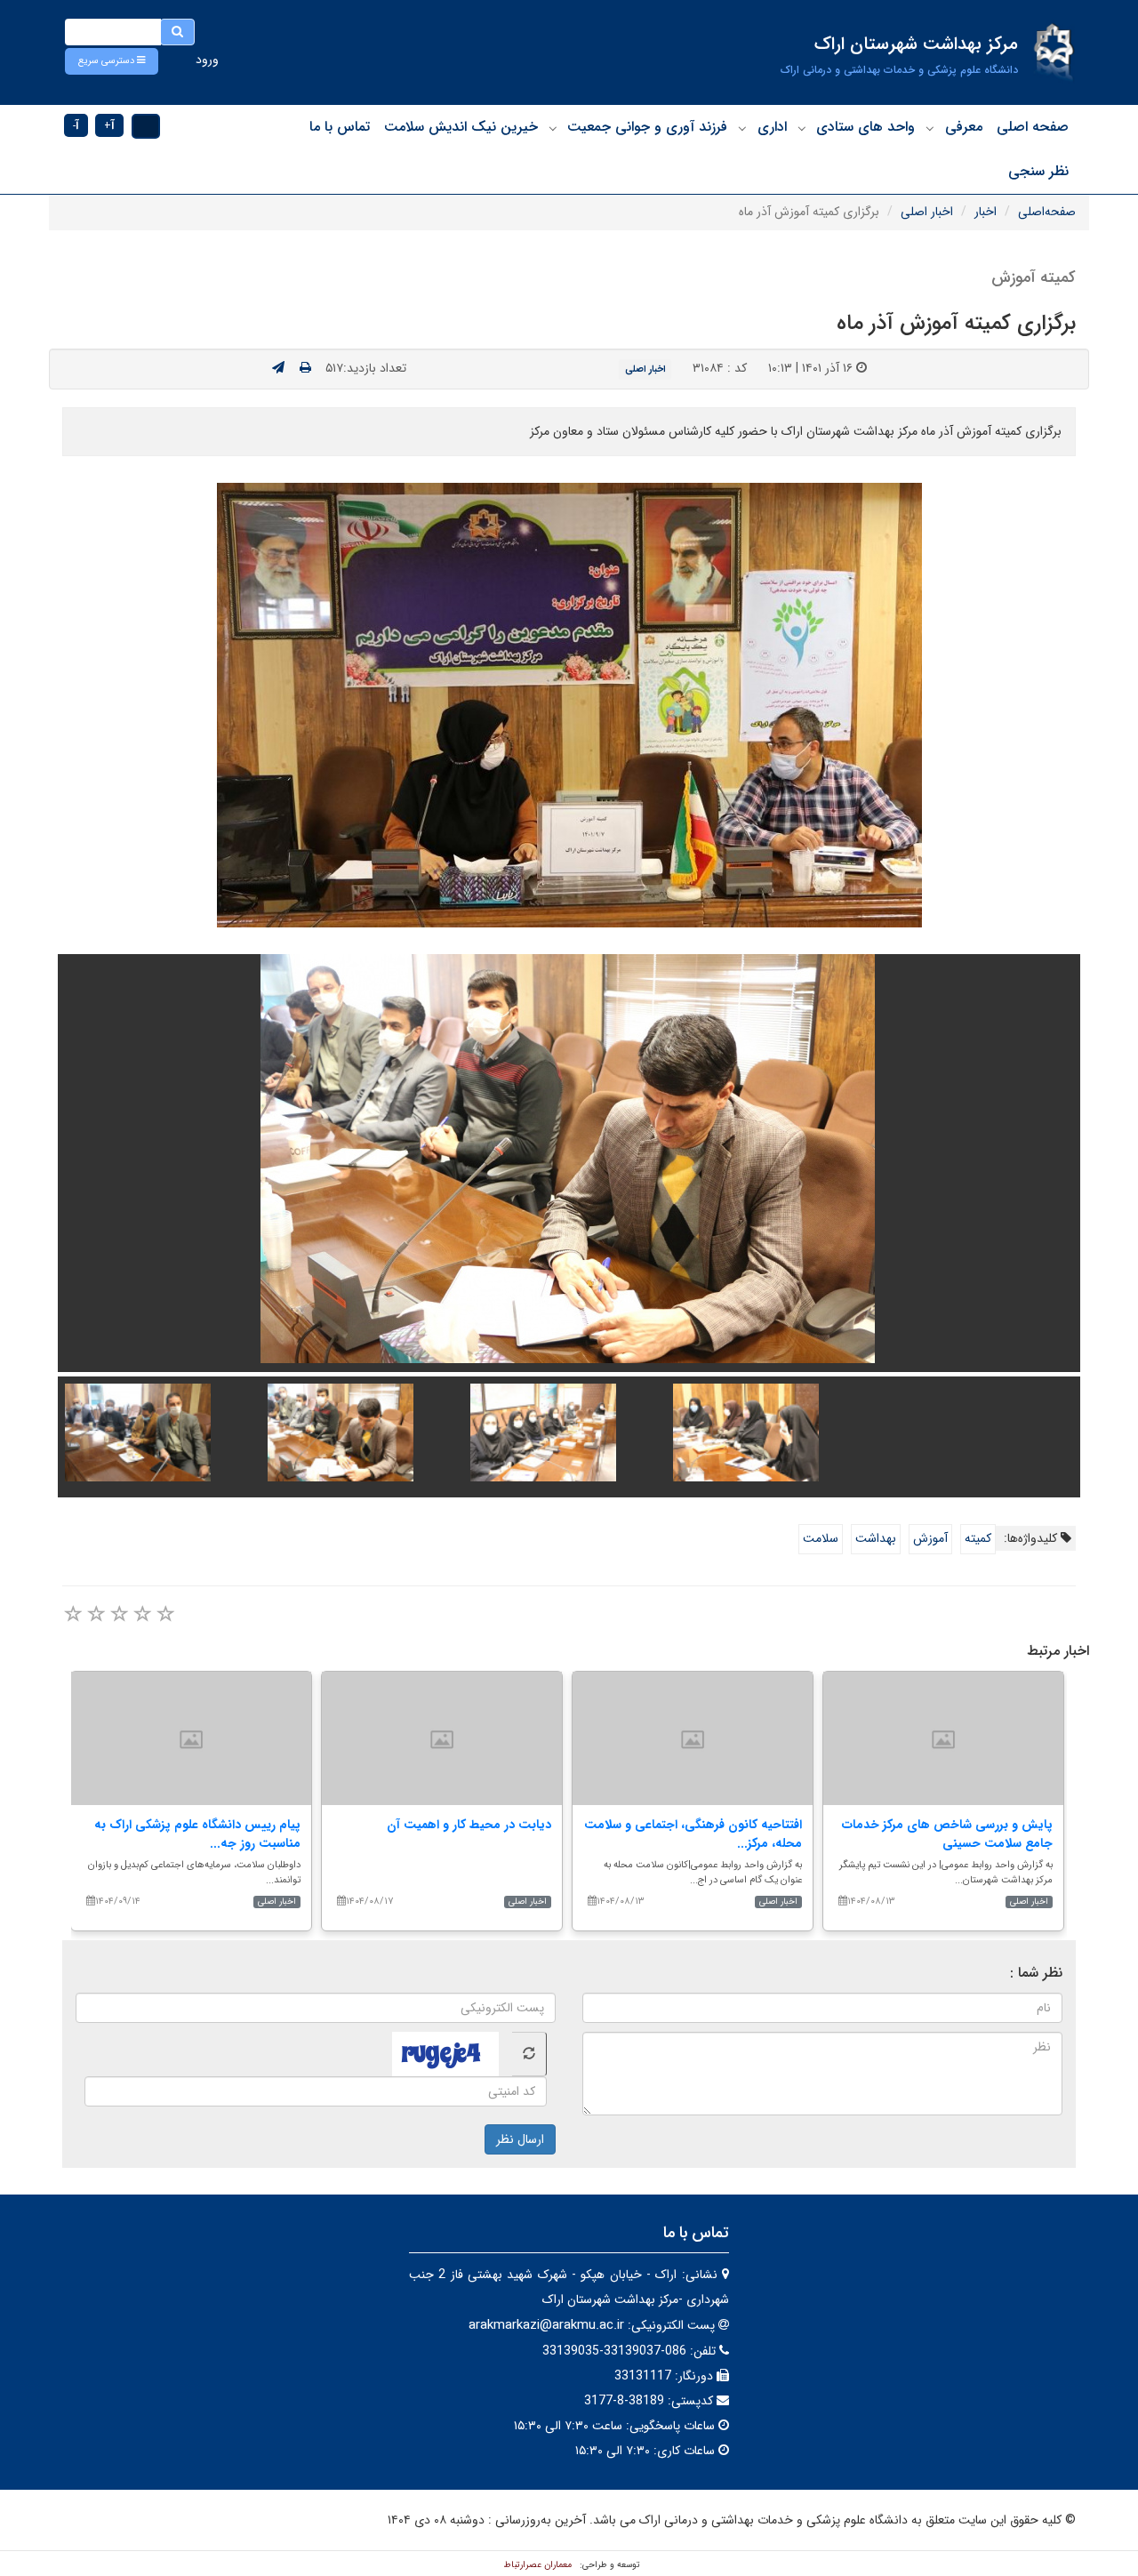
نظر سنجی (1038, 171)
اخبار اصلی (927, 212)
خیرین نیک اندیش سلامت (461, 127)
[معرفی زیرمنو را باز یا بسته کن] (930, 128)
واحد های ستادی (866, 127)
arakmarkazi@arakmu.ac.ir (546, 2325)
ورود (207, 60)
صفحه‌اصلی (1047, 212)
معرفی (964, 127)
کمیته (978, 1538)
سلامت (821, 1538)
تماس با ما (340, 127)
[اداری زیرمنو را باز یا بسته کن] (742, 128)
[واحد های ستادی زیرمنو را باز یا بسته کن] (802, 128)
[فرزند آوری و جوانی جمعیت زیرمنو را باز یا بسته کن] (553, 128)
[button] (112, 61)
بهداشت (876, 1538)
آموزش (930, 1538)
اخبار (986, 212)
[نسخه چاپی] (305, 368)
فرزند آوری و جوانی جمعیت (647, 127)
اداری (772, 127)
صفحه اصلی (1033, 127)
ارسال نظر (520, 2139)
